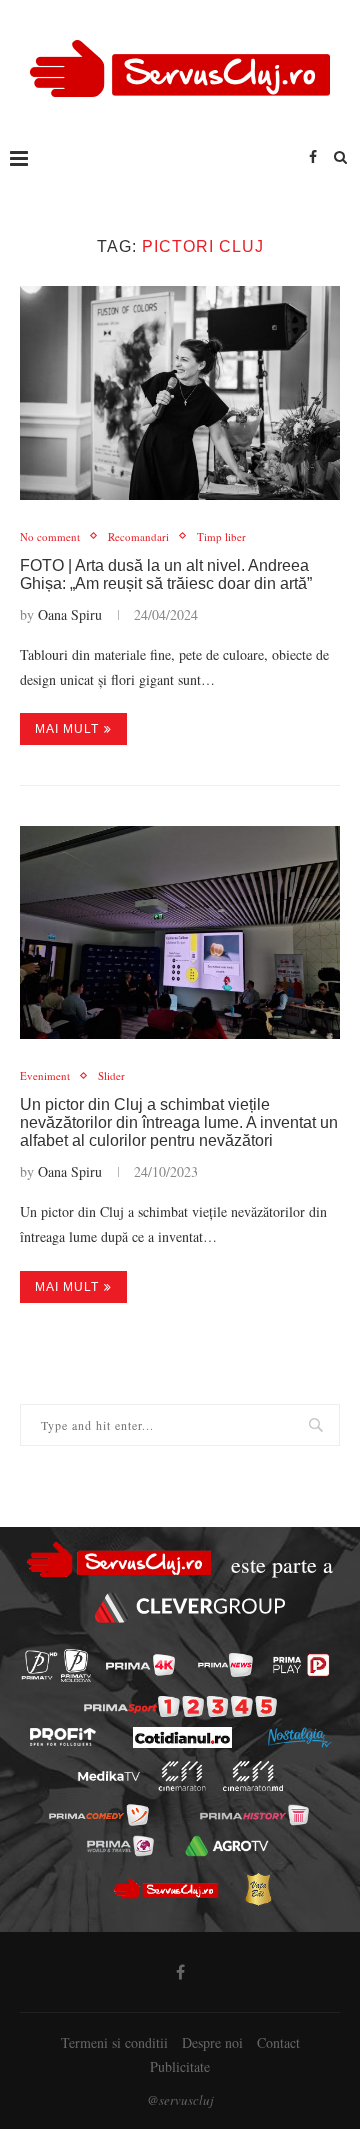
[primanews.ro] (225, 1665)
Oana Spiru (70, 614)
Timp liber (221, 536)
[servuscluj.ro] (165, 1889)
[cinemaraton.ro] (182, 1776)
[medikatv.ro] (109, 1776)
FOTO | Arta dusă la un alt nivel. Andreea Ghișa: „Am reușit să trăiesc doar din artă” (166, 574)
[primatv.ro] (39, 1665)
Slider (111, 1075)
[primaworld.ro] (120, 1845)
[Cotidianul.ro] (182, 1737)
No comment (50, 536)
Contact (278, 2042)
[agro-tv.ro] (226, 1845)
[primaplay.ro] (301, 1665)
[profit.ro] (63, 1737)
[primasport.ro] (180, 1706)
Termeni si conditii (114, 2042)
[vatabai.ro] (258, 1889)
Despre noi (212, 2042)
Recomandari (138, 536)
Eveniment (45, 1075)
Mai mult (67, 729)
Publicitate (180, 2066)
